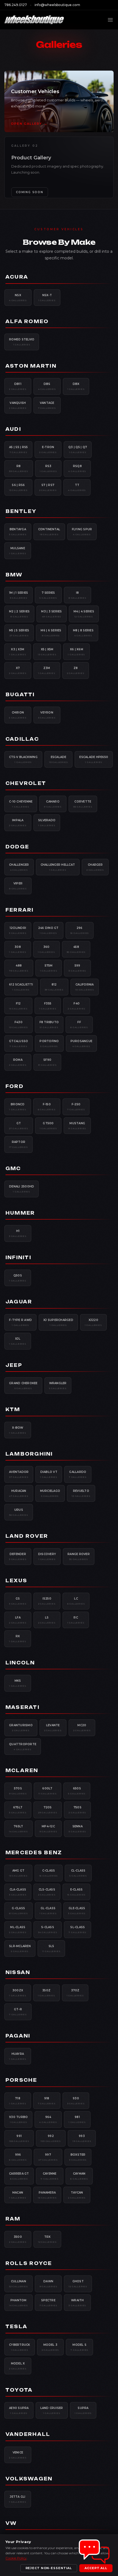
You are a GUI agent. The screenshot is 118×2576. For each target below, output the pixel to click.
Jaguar (19, 1302)
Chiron (18, 715)
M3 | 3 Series (51, 614)
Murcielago (50, 1493)
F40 (77, 1006)
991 (19, 2138)
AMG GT (18, 1873)
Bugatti (20, 695)
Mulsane (18, 551)
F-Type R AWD (20, 1322)
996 (18, 2157)
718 (18, 2101)
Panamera (47, 2195)
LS (47, 1620)
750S (77, 1810)
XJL (18, 1341)
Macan (18, 2195)
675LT (18, 1810)
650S (77, 1791)
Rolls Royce (29, 2263)
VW (11, 2523)
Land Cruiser (52, 2410)
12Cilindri (18, 930)
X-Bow (18, 1430)
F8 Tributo (49, 1025)
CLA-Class (18, 1892)
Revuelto (81, 1493)
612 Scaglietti (21, 987)
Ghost (78, 2284)
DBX (76, 386)
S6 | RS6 (18, 487)
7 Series (48, 595)
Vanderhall (28, 2434)
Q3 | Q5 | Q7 (78, 449)
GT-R (18, 2012)
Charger (95, 867)
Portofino (49, 1043)
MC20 (82, 1728)
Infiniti (18, 1258)
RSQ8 (77, 468)
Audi (13, 429)
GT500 (48, 1126)
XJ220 (93, 1322)
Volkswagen (29, 2479)
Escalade (59, 759)
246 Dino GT (48, 930)
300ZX (18, 1993)
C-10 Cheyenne (21, 804)
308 (18, 949)
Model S (79, 2347)
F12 (18, 1006)
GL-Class (48, 1911)
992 (51, 2138)
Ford (15, 1086)
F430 (19, 1025)
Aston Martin (31, 366)
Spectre (48, 2303)
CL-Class (78, 1873)
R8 (19, 468)
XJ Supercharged (58, 1322)
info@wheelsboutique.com (57, 5)
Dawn (48, 2284)
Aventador (19, 1474)
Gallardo (78, 1474)
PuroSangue (82, 1043)
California (85, 987)
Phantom (19, 2303)
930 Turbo (18, 2119)
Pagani (18, 2036)
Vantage (47, 405)
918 (47, 2101)
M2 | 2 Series (19, 614)
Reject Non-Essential (49, 2568)
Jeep (14, 1365)
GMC (13, 1168)
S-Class (48, 1930)
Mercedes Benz (34, 1853)
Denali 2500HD (22, 1189)
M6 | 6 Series (51, 633)
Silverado (47, 823)
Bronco (18, 1107)
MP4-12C (48, 1829)
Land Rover (27, 1536)
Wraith (77, 2303)
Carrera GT (19, 2176)
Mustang (77, 1126)
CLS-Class (47, 1892)
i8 (78, 595)
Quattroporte (23, 1747)
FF (79, 1025)
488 (19, 968)
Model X (18, 2366)
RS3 (48, 468)
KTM (13, 1409)
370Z (75, 1993)
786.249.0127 (16, 5)
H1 (18, 1233)
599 (77, 968)
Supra (83, 2410)
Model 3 (50, 2347)
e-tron (48, 449)
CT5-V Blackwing (23, 759)
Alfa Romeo (27, 321)
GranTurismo (21, 1728)
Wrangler (58, 1386)
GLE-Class (77, 1911)
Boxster (78, 2157)
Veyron (47, 715)
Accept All (96, 2568)
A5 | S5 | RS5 (18, 449)
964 (48, 2119)
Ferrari (20, 910)
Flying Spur (82, 532)
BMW (14, 575)
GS (18, 1601)
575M (49, 968)
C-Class (49, 1873)
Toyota (19, 2390)
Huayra (18, 2056)
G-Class (19, 1911)
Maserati (23, 1707)
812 (54, 987)
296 (80, 930)
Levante (53, 1728)
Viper (18, 886)
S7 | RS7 (48, 487)
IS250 (47, 1601)
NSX (18, 298)
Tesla (16, 2327)
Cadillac (22, 739)
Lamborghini (29, 1454)
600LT (48, 1791)
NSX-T (47, 298)
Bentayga (18, 532)
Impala (18, 823)
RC (76, 1620)
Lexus (16, 1581)
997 (48, 2157)
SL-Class (78, 1930)
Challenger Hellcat (58, 867)
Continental (49, 532)
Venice (18, 2455)
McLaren (22, 1770)
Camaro (53, 804)
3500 (18, 2239)
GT (19, 1126)
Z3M (47, 670)
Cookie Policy (16, 2558)
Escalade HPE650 (94, 759)
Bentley (21, 511)
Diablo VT (49, 1474)
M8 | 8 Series (83, 633)
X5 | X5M (47, 652)
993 (82, 2138)
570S (18, 1791)
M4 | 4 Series (84, 614)
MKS (18, 1683)
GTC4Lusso (19, 1043)
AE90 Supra (19, 2410)
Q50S (18, 1278)
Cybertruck (20, 2347)
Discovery (47, 1556)
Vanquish (18, 405)
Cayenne (50, 2176)
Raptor (19, 1144)
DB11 (18, 386)
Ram (13, 2219)
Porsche (21, 2080)
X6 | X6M (76, 652)
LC (76, 1601)
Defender (18, 1556)
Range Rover (79, 1556)
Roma (18, 1062)
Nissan (18, 1972)
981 (77, 2119)
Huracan (19, 1493)
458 (76, 949)
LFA (18, 1620)
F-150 (47, 1107)
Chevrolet (26, 783)
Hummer (20, 1213)
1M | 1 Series (19, 595)
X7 (18, 670)
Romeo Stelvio (22, 342)
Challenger (19, 867)
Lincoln (20, 1663)
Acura (17, 277)
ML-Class (18, 1930)
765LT (19, 1829)
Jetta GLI (18, 2499)
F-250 (76, 1107)
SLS (51, 1948)
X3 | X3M (18, 652)
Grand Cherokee (23, 1386)
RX (18, 1639)
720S (48, 1810)
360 (47, 949)
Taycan (77, 2195)
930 (76, 2101)
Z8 (76, 670)
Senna (77, 1829)
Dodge (17, 847)
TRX (47, 2239)
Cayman (79, 2176)
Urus (19, 1512)
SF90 (47, 1062)
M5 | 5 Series (19, 633)
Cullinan (19, 2284)
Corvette (83, 804)
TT (77, 487)
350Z (47, 1993)
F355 (48, 1006)
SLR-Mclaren (20, 1948)
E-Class (77, 1892)
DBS (47, 386)
